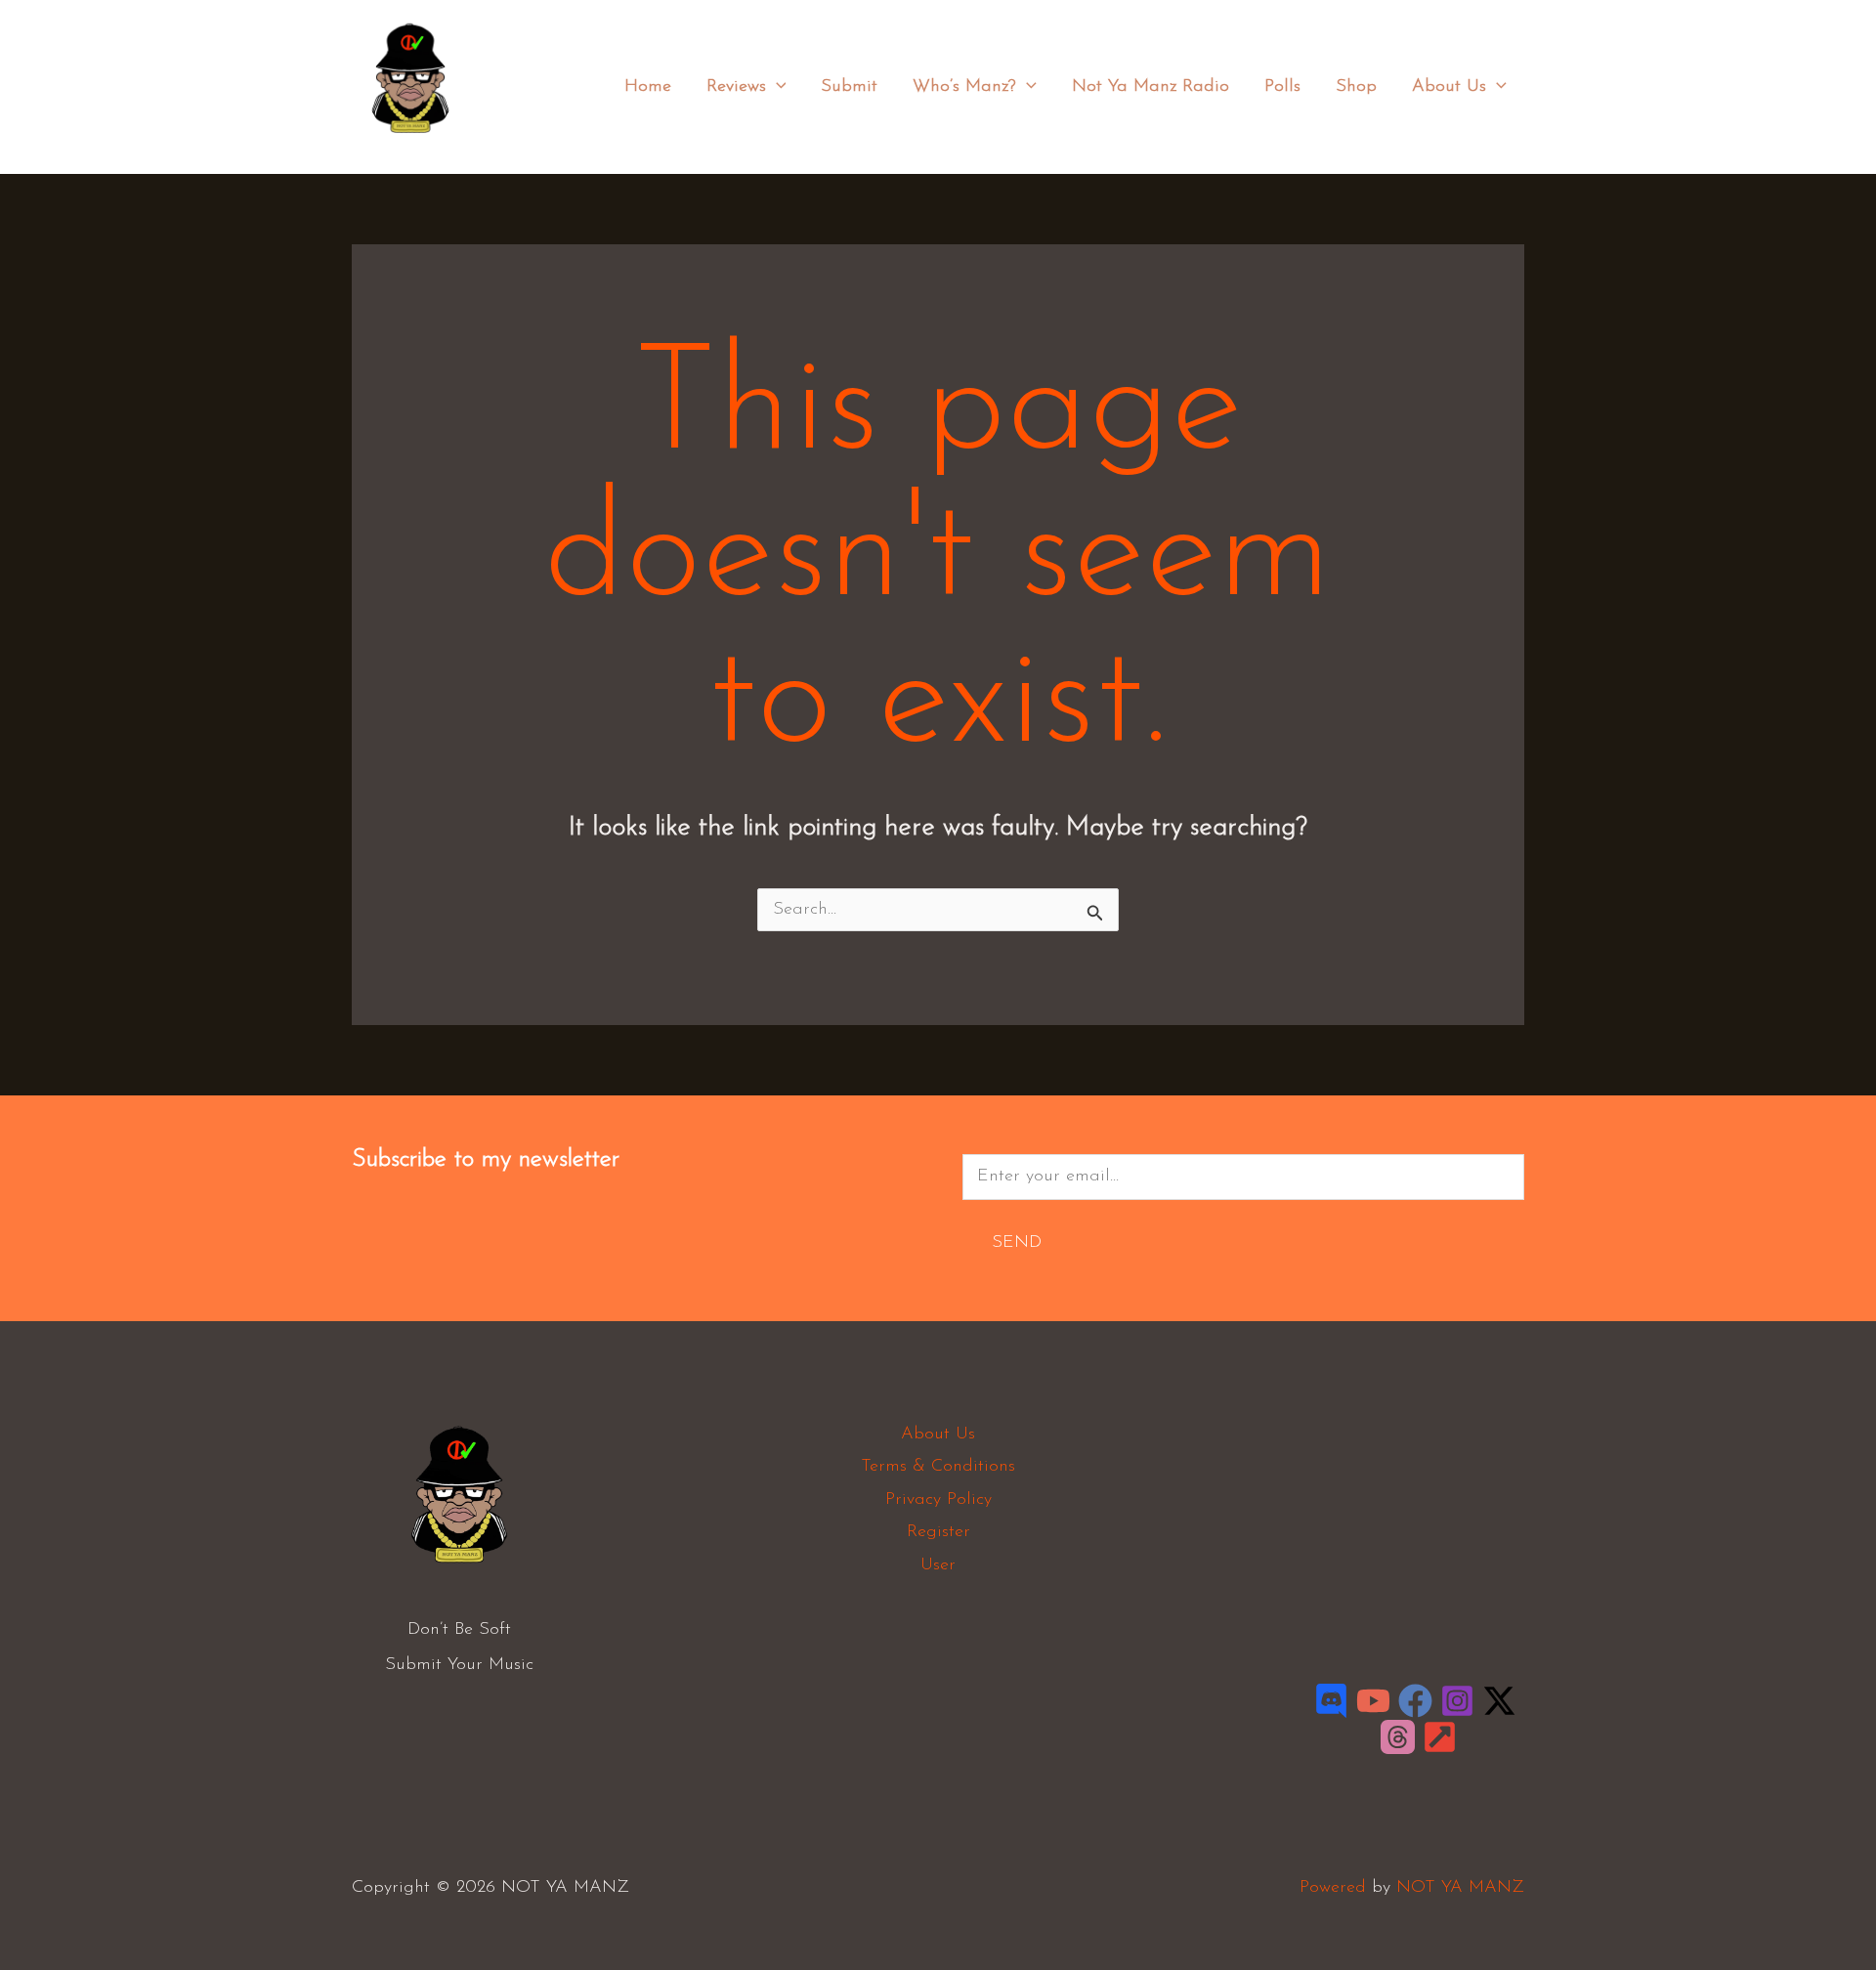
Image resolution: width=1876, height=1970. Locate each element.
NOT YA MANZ (416, 145)
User (938, 1565)
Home (648, 87)
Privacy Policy (938, 1500)
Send (1017, 1243)
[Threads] (1398, 1737)
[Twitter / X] (1499, 1701)
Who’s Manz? (964, 87)
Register (938, 1532)
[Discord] (1331, 1701)
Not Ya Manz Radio (1151, 87)
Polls (1282, 87)
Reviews (736, 87)
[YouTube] (1373, 1701)
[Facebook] (1415, 1701)
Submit (849, 87)
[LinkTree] (1440, 1737)
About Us (1449, 87)
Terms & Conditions (938, 1467)
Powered (1333, 1888)
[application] (776, 87)
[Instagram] (1457, 1701)
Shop (1356, 87)
